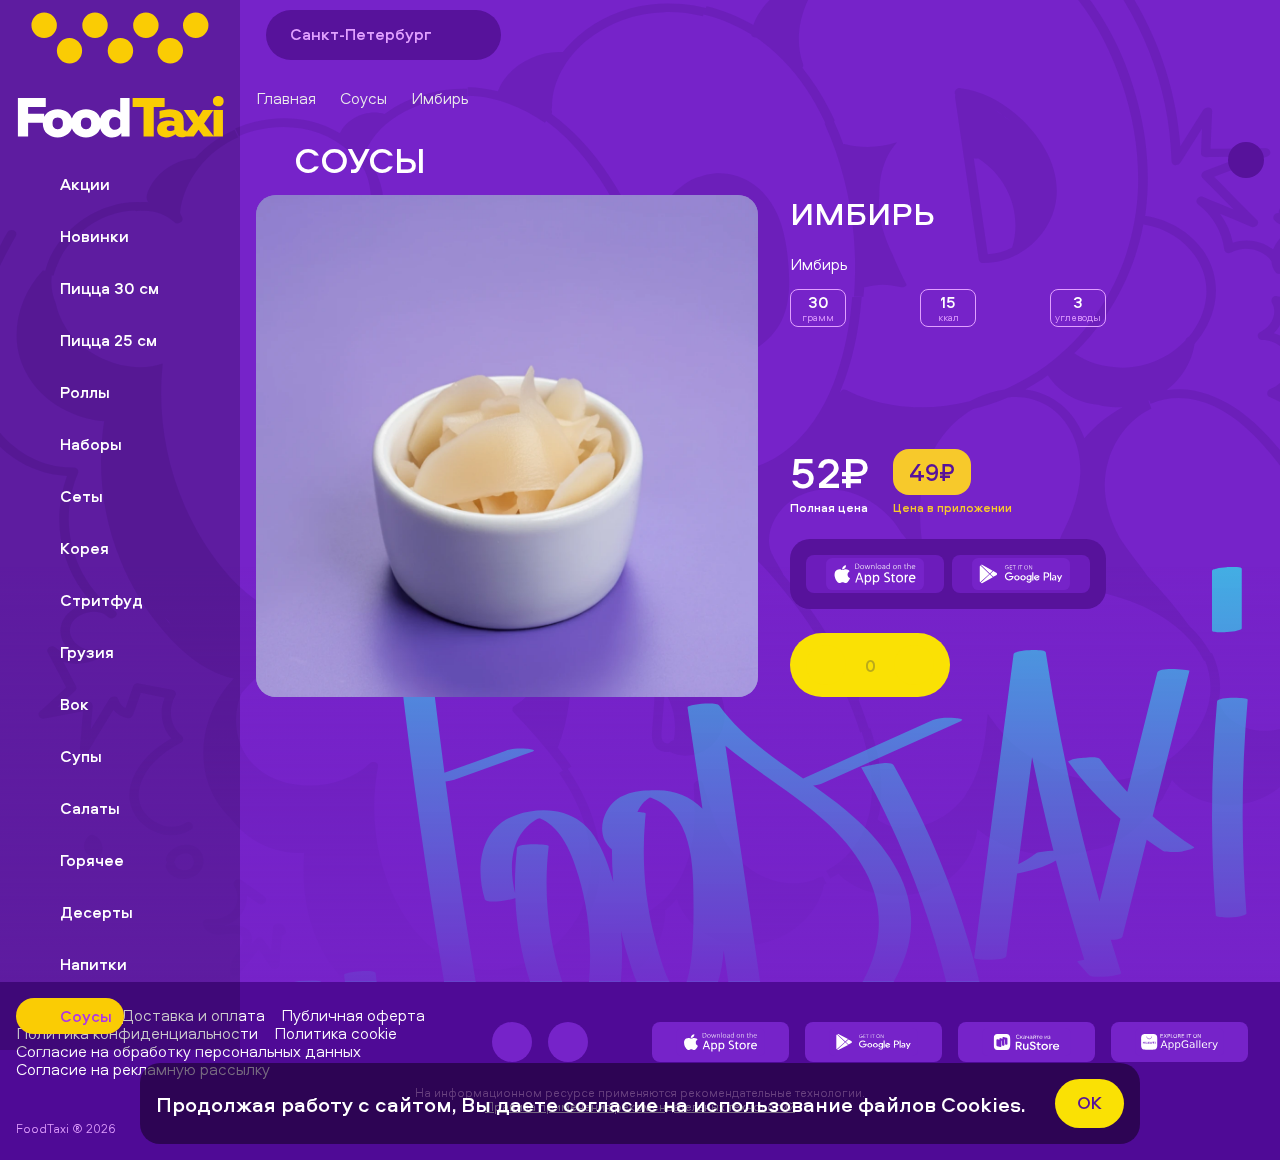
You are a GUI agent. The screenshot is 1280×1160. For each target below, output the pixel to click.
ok (1089, 1102)
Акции (85, 184)
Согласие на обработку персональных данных (188, 1051)
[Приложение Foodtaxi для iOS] (875, 574)
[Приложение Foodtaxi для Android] (1021, 574)
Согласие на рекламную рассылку (143, 1069)
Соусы (363, 98)
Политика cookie (335, 1033)
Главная (286, 98)
